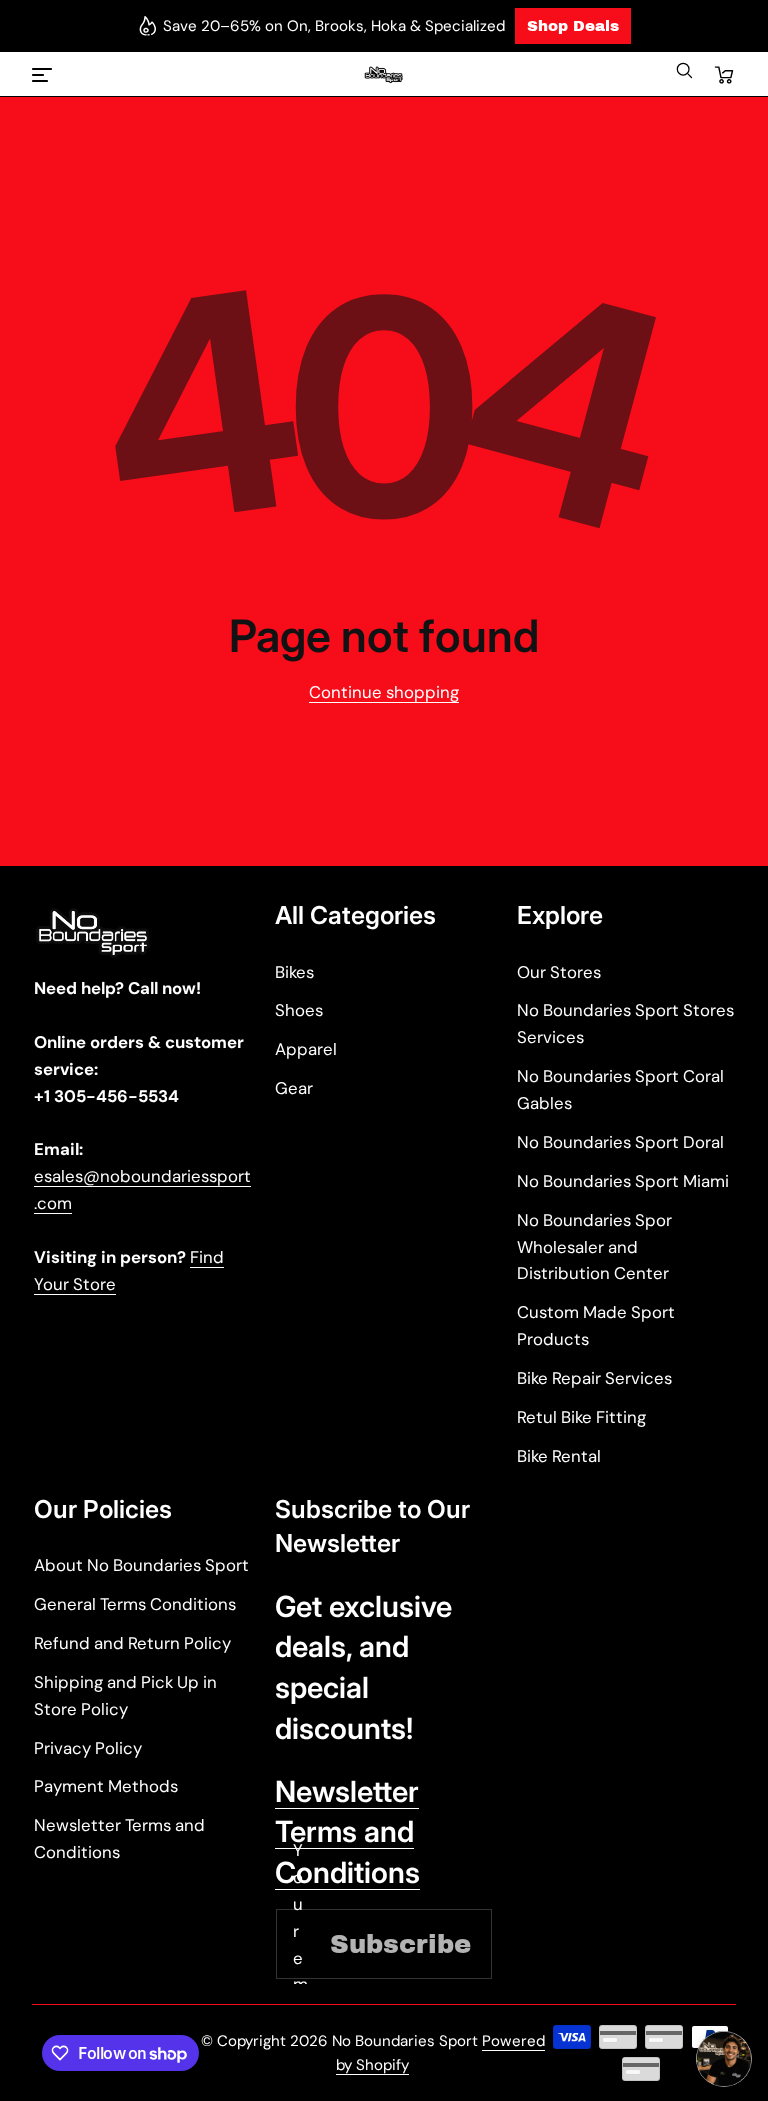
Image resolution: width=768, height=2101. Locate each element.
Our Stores (559, 972)
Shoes (299, 1010)
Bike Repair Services (594, 1378)
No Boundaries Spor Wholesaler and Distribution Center (594, 1247)
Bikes (294, 972)
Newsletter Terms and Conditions (119, 1838)
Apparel (306, 1049)
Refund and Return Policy (132, 1643)
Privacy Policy (88, 1748)
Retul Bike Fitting (581, 1417)
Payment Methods (106, 1786)
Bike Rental (559, 1456)
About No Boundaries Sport (141, 1565)
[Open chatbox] (724, 2059)
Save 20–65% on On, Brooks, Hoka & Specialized (334, 26)
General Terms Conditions (135, 1604)
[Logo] (384, 75)
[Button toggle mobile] (44, 75)
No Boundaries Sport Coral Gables (620, 1089)
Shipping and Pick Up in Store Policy (125, 1695)
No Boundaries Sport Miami (623, 1181)
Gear (294, 1088)
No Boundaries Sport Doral (620, 1142)
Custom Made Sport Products (596, 1325)
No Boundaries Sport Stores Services (625, 1023)
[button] (684, 75)
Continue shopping (384, 692)
